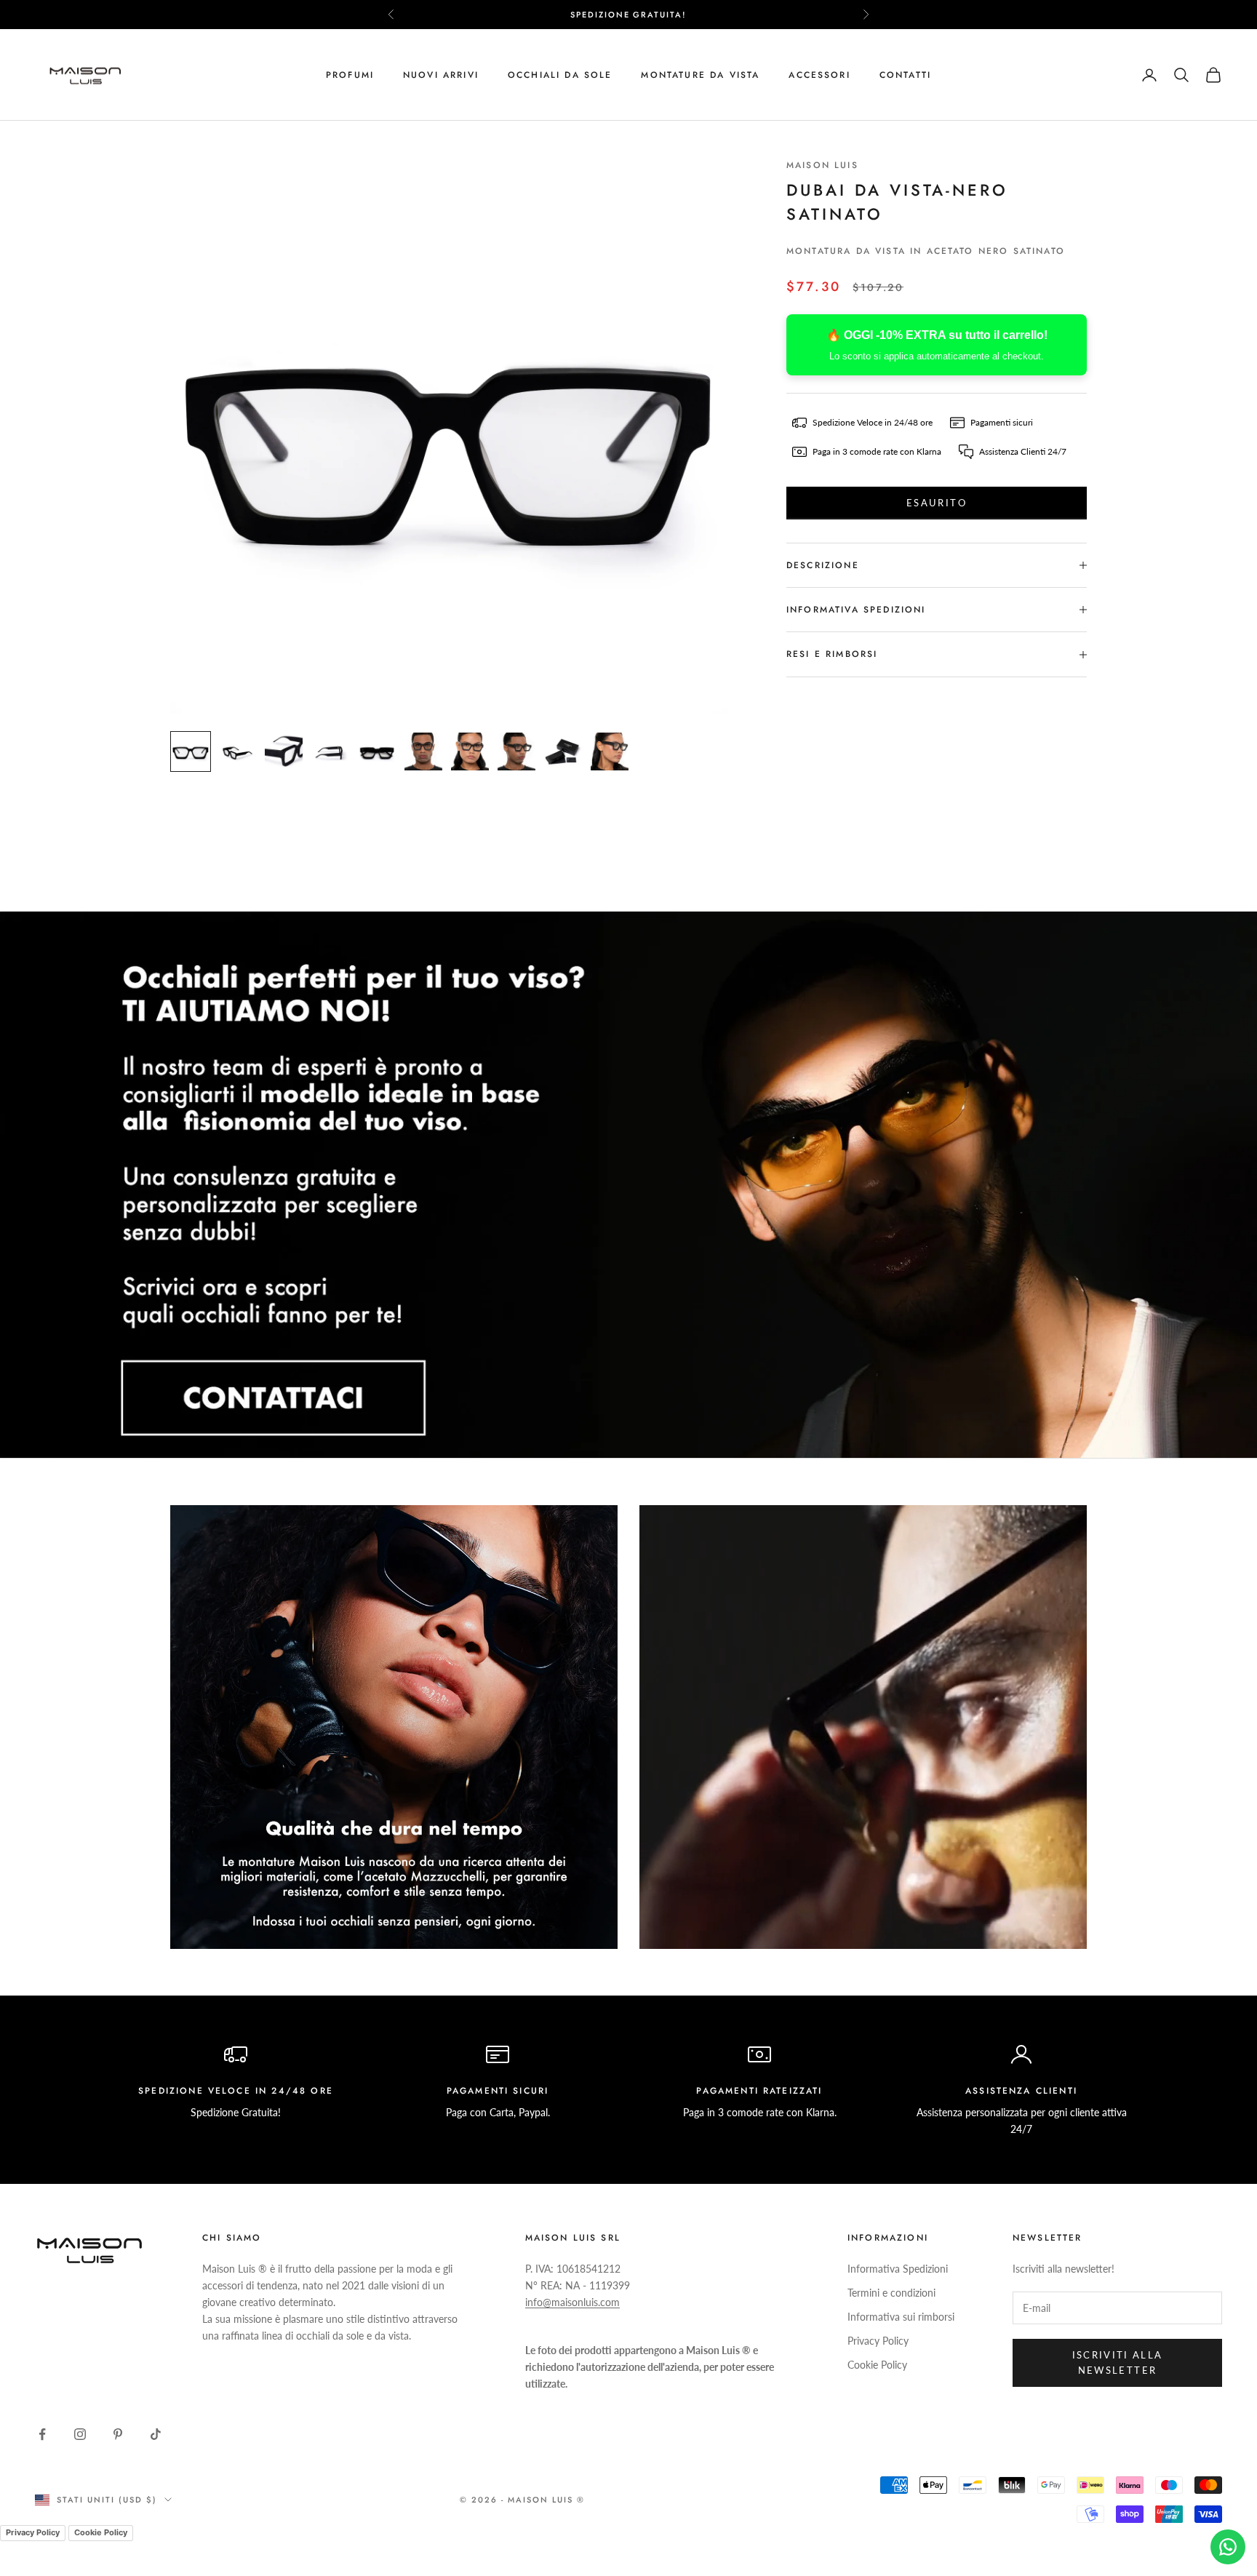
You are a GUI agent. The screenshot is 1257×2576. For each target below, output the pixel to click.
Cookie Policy (877, 2365)
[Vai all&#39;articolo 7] (470, 751)
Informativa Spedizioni (898, 2269)
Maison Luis (822, 165)
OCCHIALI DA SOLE (560, 75)
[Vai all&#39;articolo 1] (191, 751)
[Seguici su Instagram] (80, 2434)
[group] (628, 1185)
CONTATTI (905, 75)
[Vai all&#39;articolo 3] (284, 751)
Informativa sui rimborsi (901, 2317)
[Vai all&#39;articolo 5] (377, 751)
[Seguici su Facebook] (42, 2434)
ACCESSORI (819, 75)
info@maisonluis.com (572, 2302)
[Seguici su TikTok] (156, 2434)
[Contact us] (1228, 2547)
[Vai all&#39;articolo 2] (237, 751)
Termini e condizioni (891, 2293)
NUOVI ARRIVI (441, 75)
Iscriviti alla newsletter (1118, 2362)
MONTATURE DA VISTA (700, 75)
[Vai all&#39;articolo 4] (330, 751)
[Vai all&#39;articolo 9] (563, 751)
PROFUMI (350, 75)
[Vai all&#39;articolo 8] (516, 751)
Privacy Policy (878, 2341)
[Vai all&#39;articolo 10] (610, 751)
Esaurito (937, 503)
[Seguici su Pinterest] (118, 2434)
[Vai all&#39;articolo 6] (423, 751)
